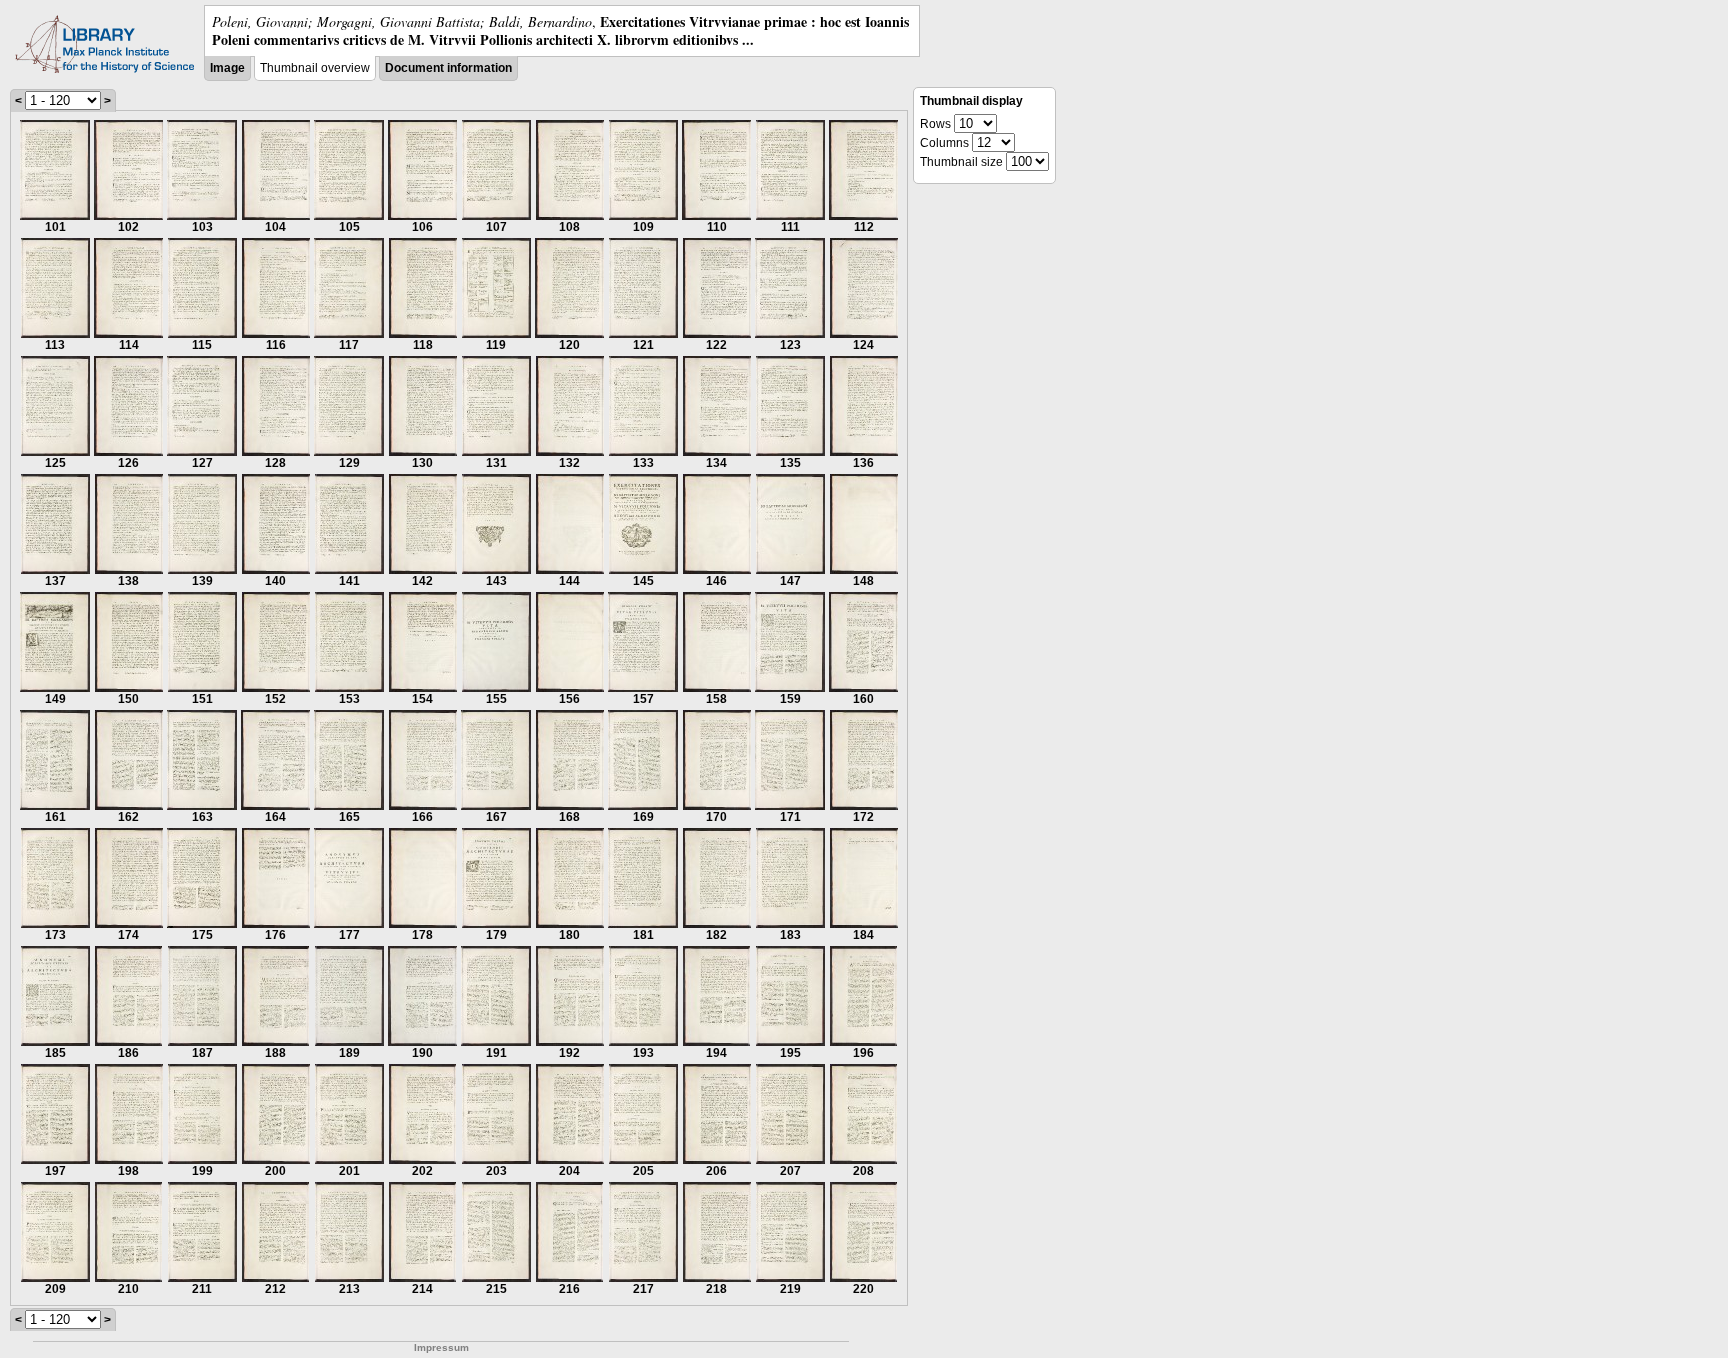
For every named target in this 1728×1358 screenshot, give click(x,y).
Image (227, 68)
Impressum (441, 1347)
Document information (448, 68)
